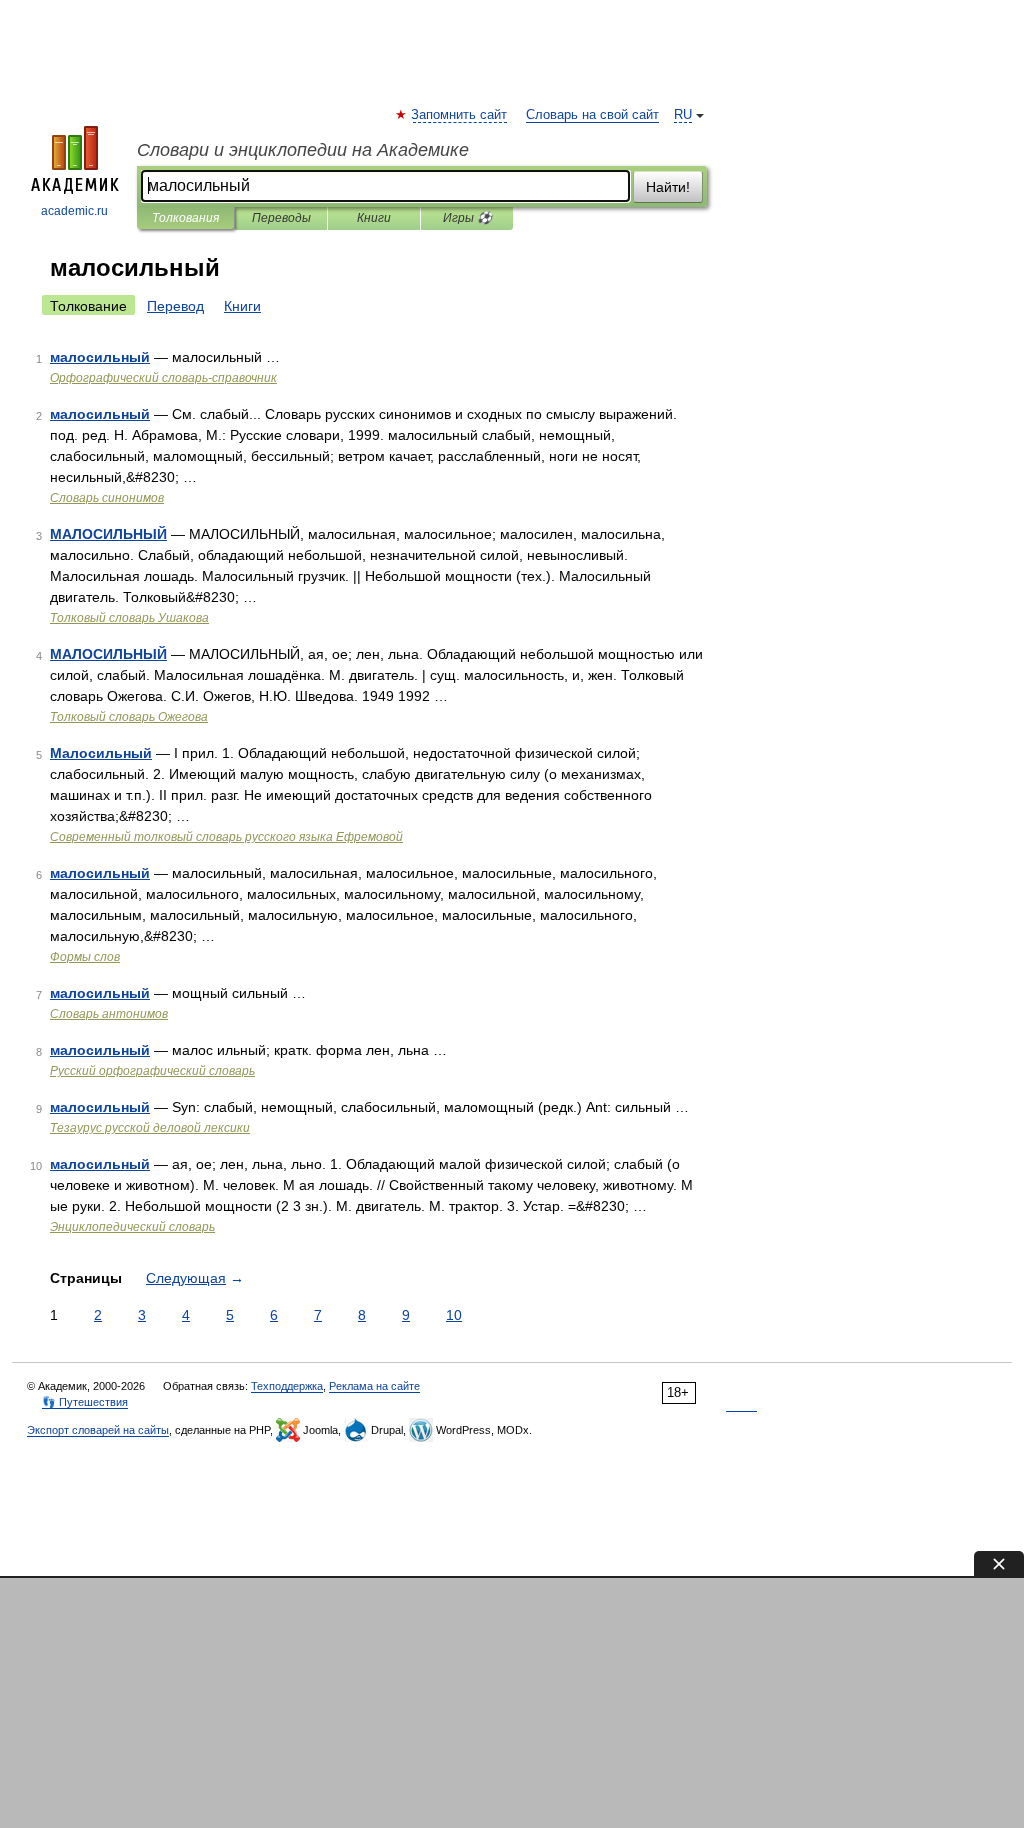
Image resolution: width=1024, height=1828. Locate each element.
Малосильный (101, 753)
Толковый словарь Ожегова (129, 717)
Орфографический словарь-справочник (163, 378)
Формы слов (85, 957)
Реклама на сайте (374, 1386)
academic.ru (74, 211)
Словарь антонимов (109, 1014)
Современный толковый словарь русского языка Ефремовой (226, 837)
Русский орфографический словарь (152, 1071)
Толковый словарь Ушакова (129, 618)
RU (683, 115)
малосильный (100, 357)
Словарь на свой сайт (592, 115)
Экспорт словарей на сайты (98, 1430)
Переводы (281, 218)
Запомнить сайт (460, 115)
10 (454, 1315)
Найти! (668, 187)
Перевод (175, 306)
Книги (374, 218)
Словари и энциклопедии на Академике (303, 150)
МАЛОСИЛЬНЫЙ (108, 534)
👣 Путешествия (85, 1402)
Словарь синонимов (107, 498)
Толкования (185, 218)
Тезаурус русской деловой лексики (150, 1128)
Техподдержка (287, 1386)
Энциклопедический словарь (132, 1227)
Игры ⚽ (467, 218)
